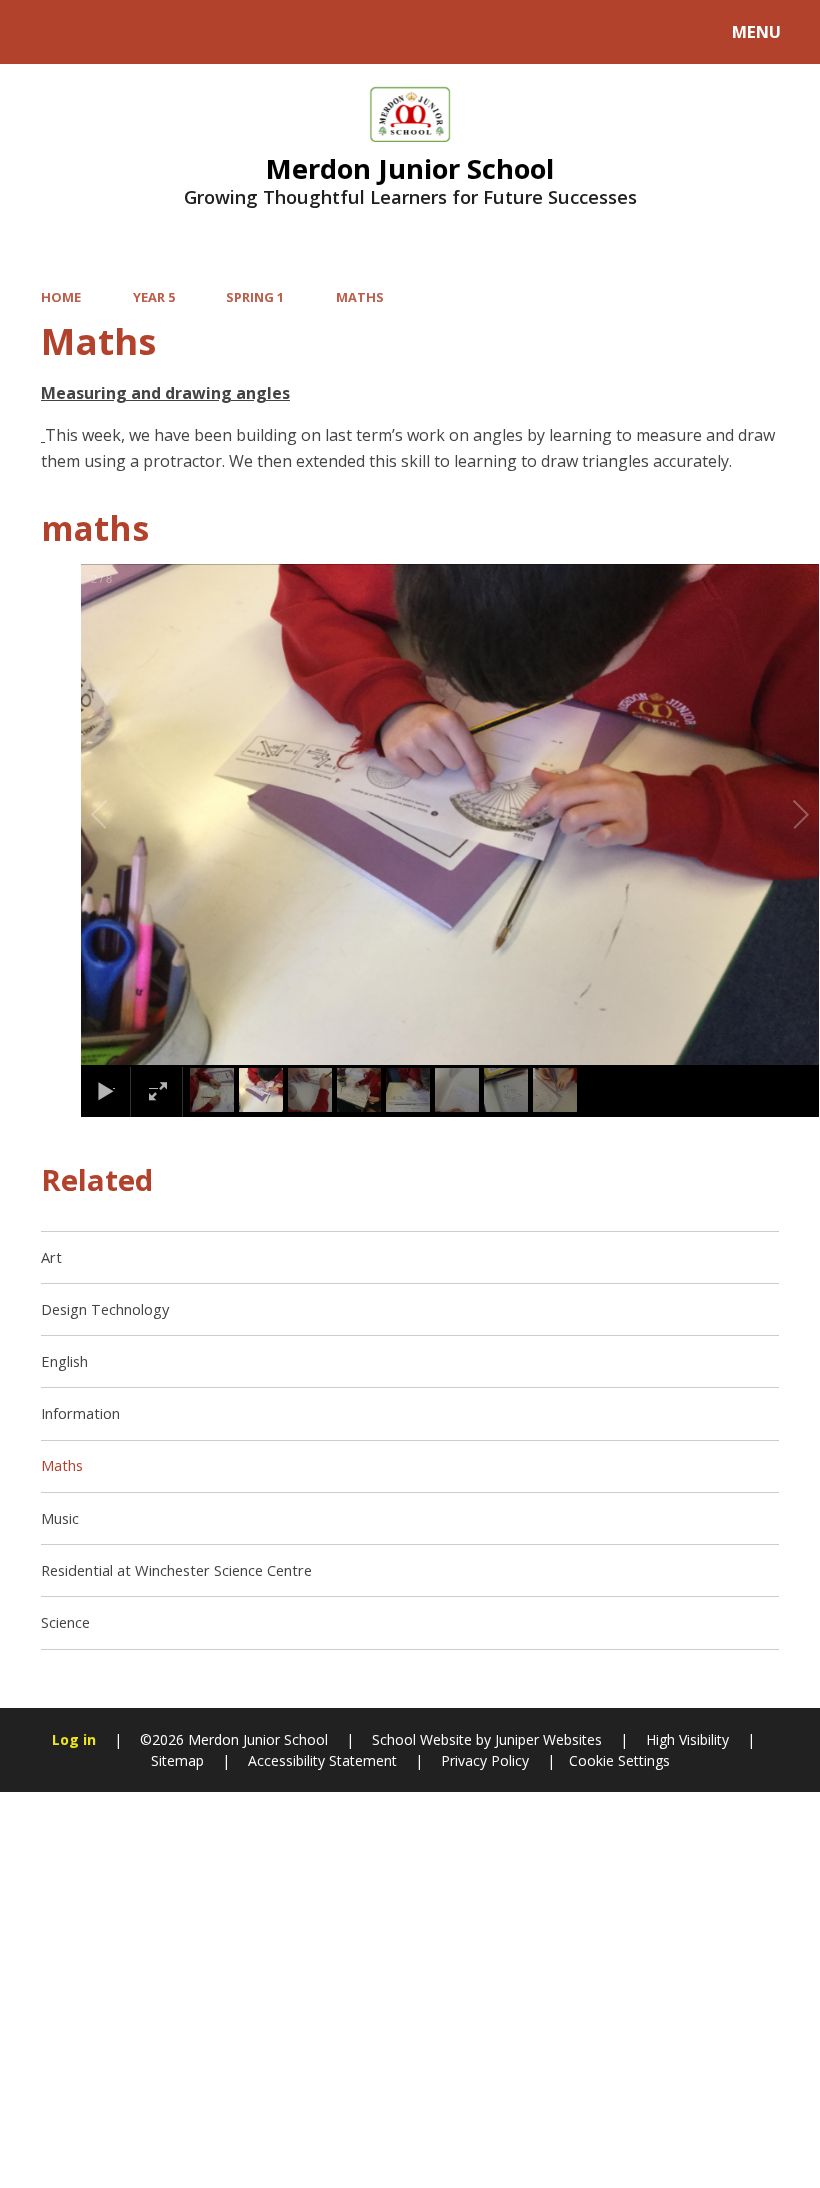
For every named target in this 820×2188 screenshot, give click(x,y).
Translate (182, 36)
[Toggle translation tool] (97, 32)
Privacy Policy (485, 1760)
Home (61, 297)
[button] (122, 815)
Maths (360, 297)
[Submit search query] (271, 29)
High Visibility (687, 1739)
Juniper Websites (546, 1739)
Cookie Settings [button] (619, 1760)
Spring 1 (255, 297)
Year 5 (154, 297)
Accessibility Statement (322, 1760)
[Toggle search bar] (42, 32)
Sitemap (177, 1760)
